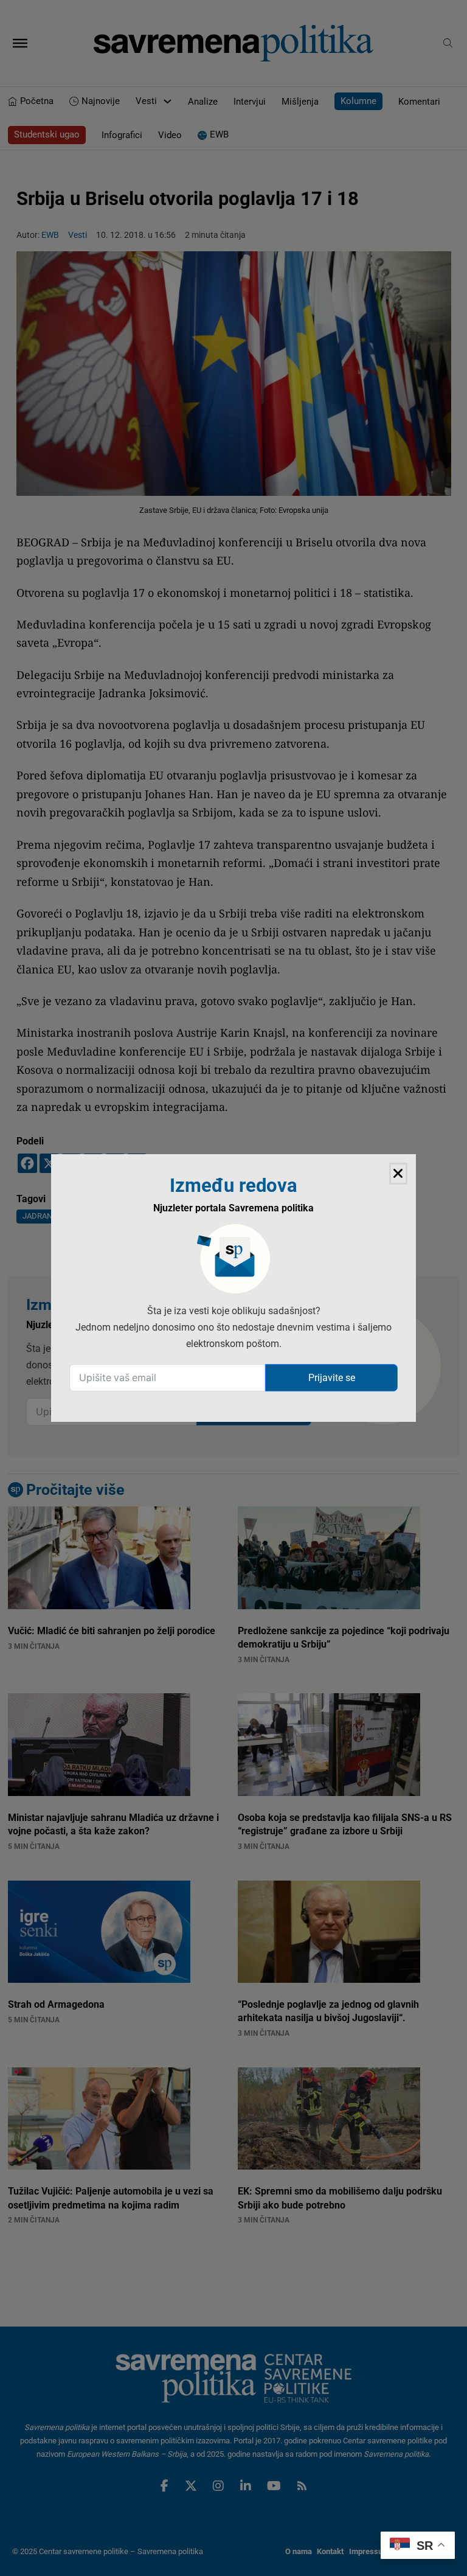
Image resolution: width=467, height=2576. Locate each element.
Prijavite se (332, 1378)
